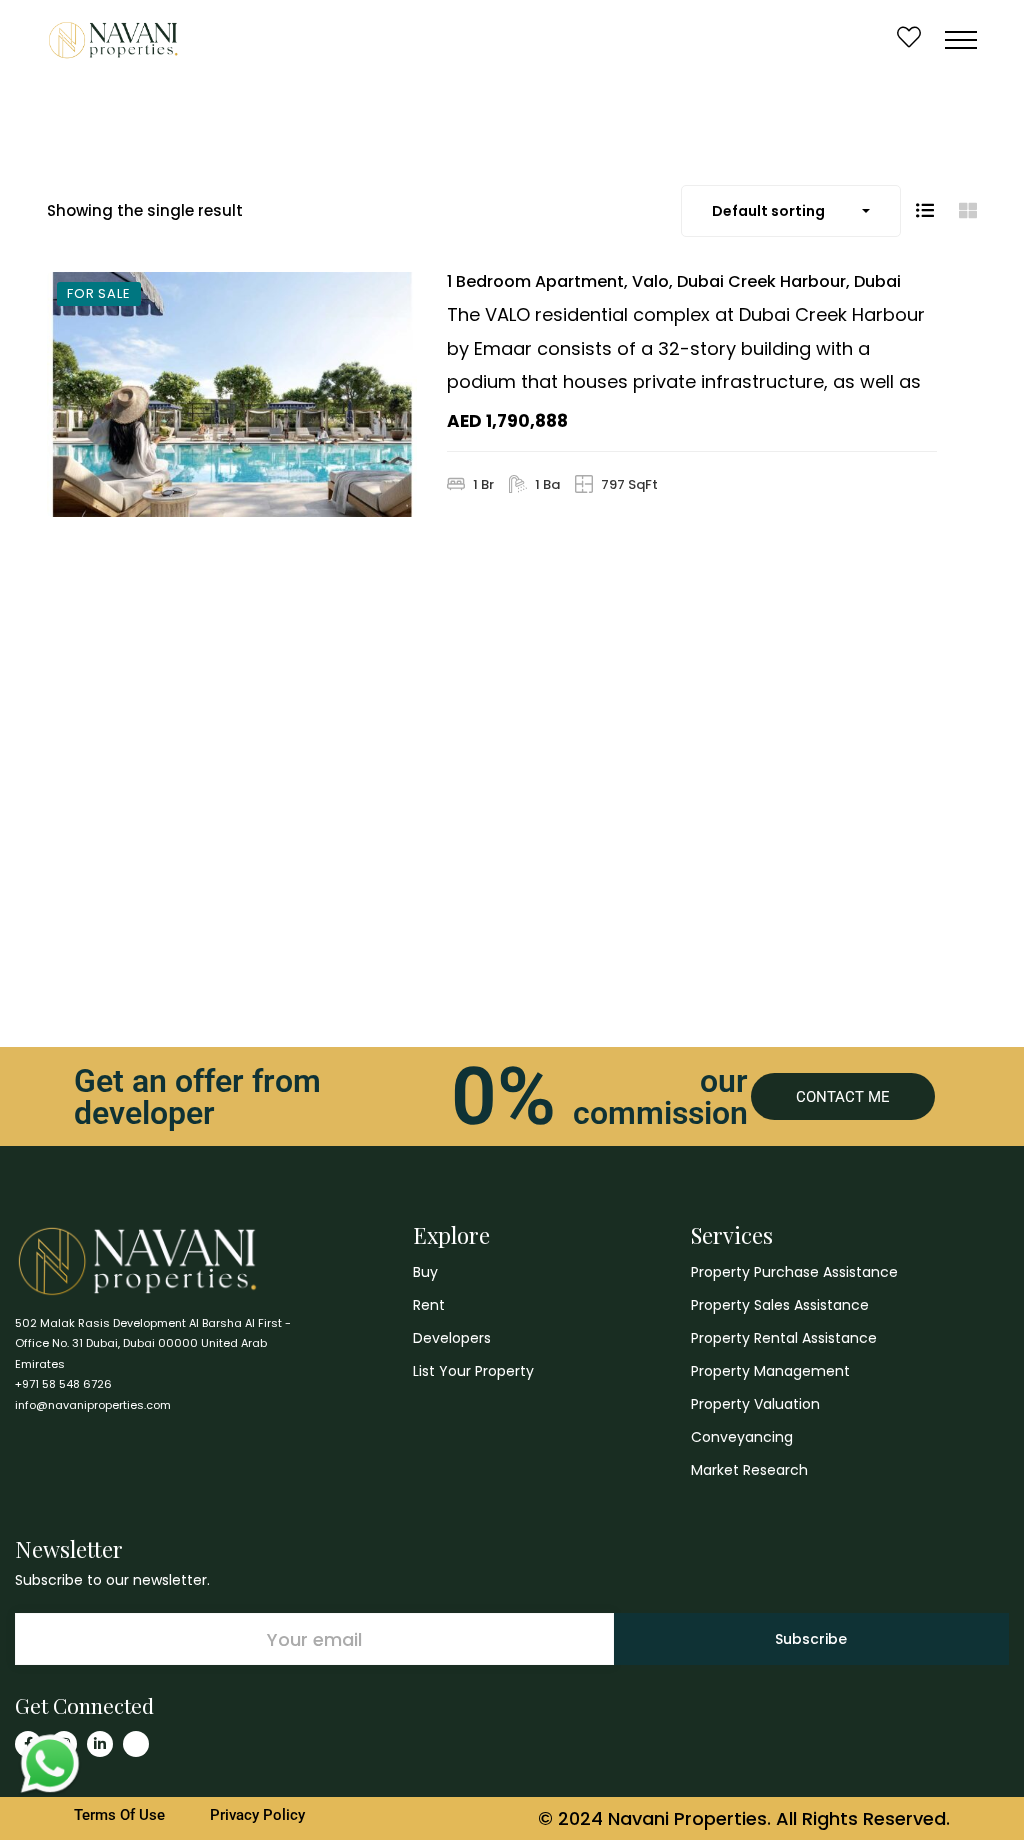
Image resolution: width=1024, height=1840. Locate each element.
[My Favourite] (909, 39)
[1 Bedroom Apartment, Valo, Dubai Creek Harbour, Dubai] (232, 394)
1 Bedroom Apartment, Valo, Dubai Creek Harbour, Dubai (674, 281)
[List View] (925, 210)
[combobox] (791, 211)
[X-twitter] (136, 1744)
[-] (113, 40)
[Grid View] (968, 210)
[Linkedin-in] (100, 1744)
